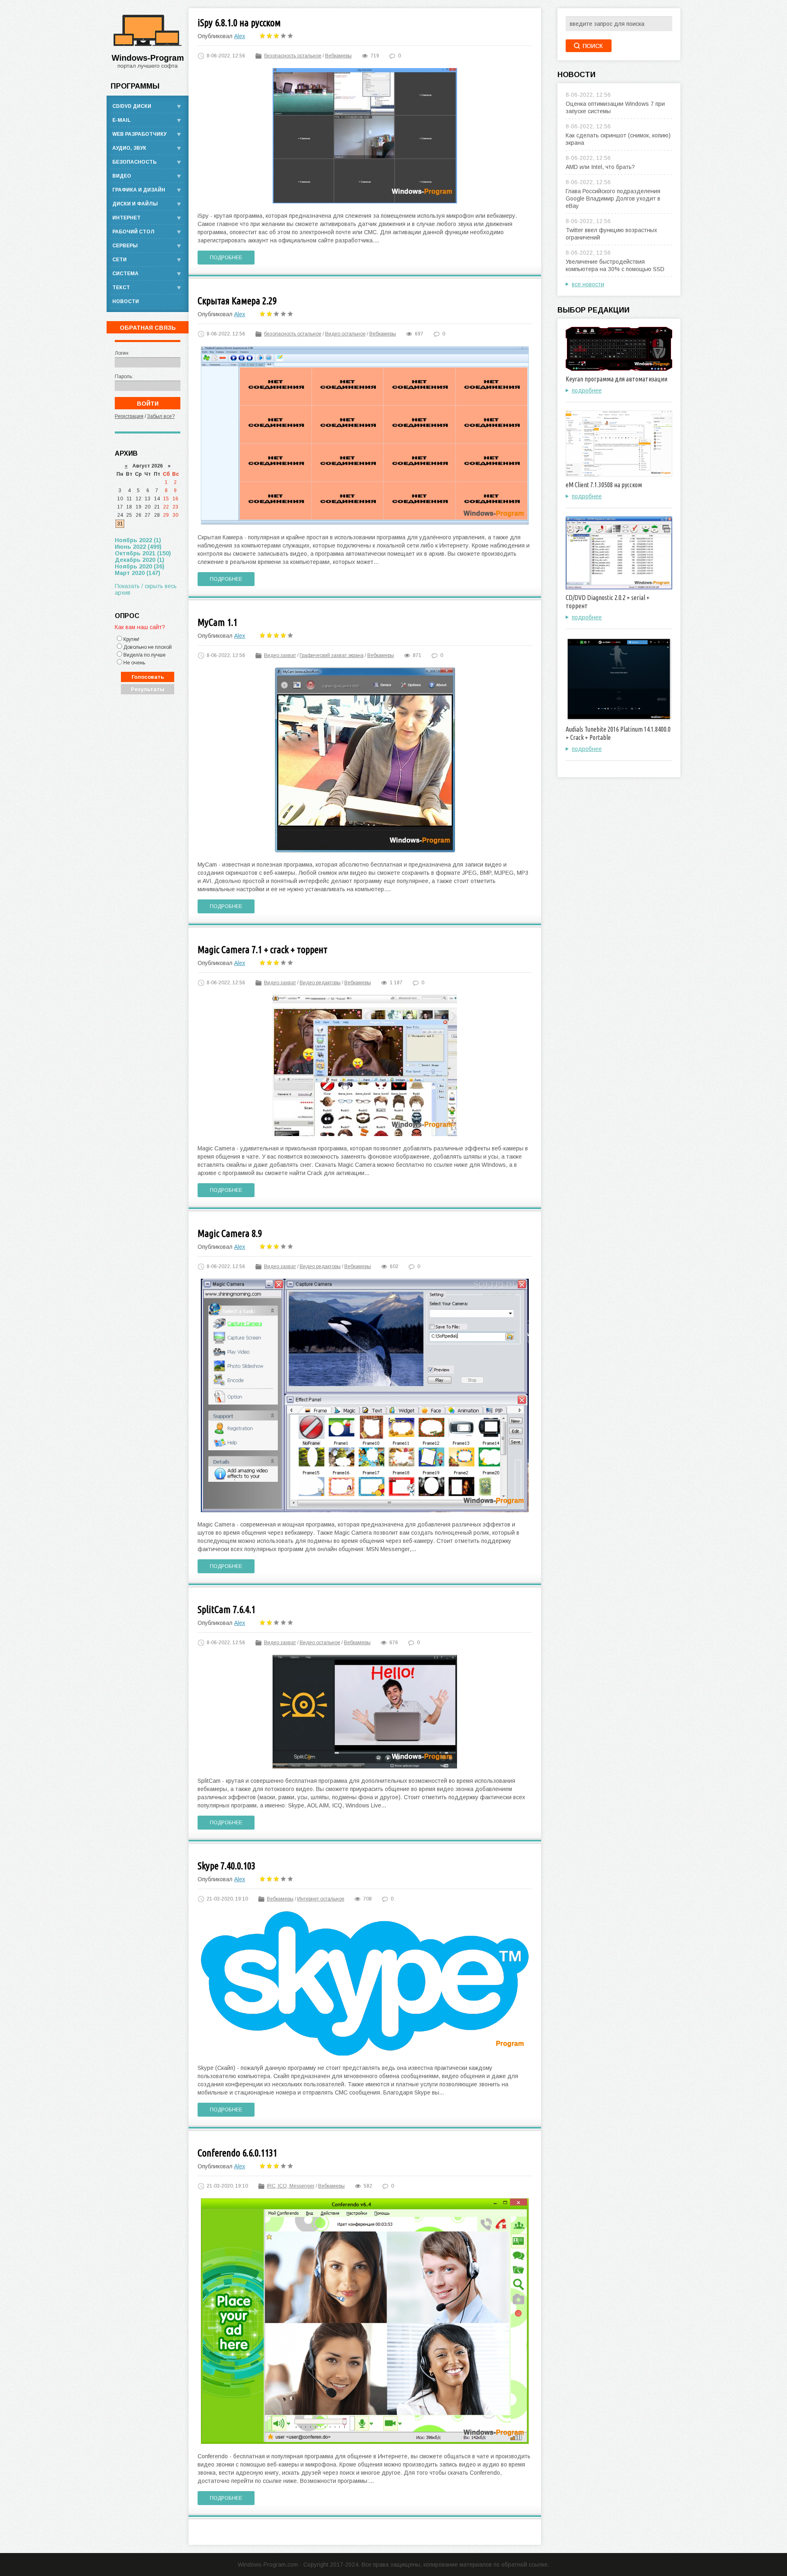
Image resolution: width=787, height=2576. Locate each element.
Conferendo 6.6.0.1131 (237, 2153)
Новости (126, 301)
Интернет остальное (321, 1899)
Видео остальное (345, 334)
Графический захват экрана (332, 655)
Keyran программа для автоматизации (616, 379)
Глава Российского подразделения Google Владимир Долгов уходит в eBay (613, 199)
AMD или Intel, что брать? (600, 167)
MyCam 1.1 (217, 622)
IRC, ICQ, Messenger (291, 2186)
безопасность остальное (293, 56)
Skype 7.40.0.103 (226, 1866)
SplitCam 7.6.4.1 (226, 1610)
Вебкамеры (338, 56)
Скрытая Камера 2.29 (237, 301)
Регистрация (129, 416)
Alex (240, 36)
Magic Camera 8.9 (230, 1233)
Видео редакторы (320, 983)
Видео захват (280, 655)
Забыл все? (161, 416)
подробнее (587, 390)
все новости (588, 284)
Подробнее (226, 258)
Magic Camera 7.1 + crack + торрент (263, 950)
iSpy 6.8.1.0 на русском (239, 23)
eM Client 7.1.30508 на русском (604, 485)
